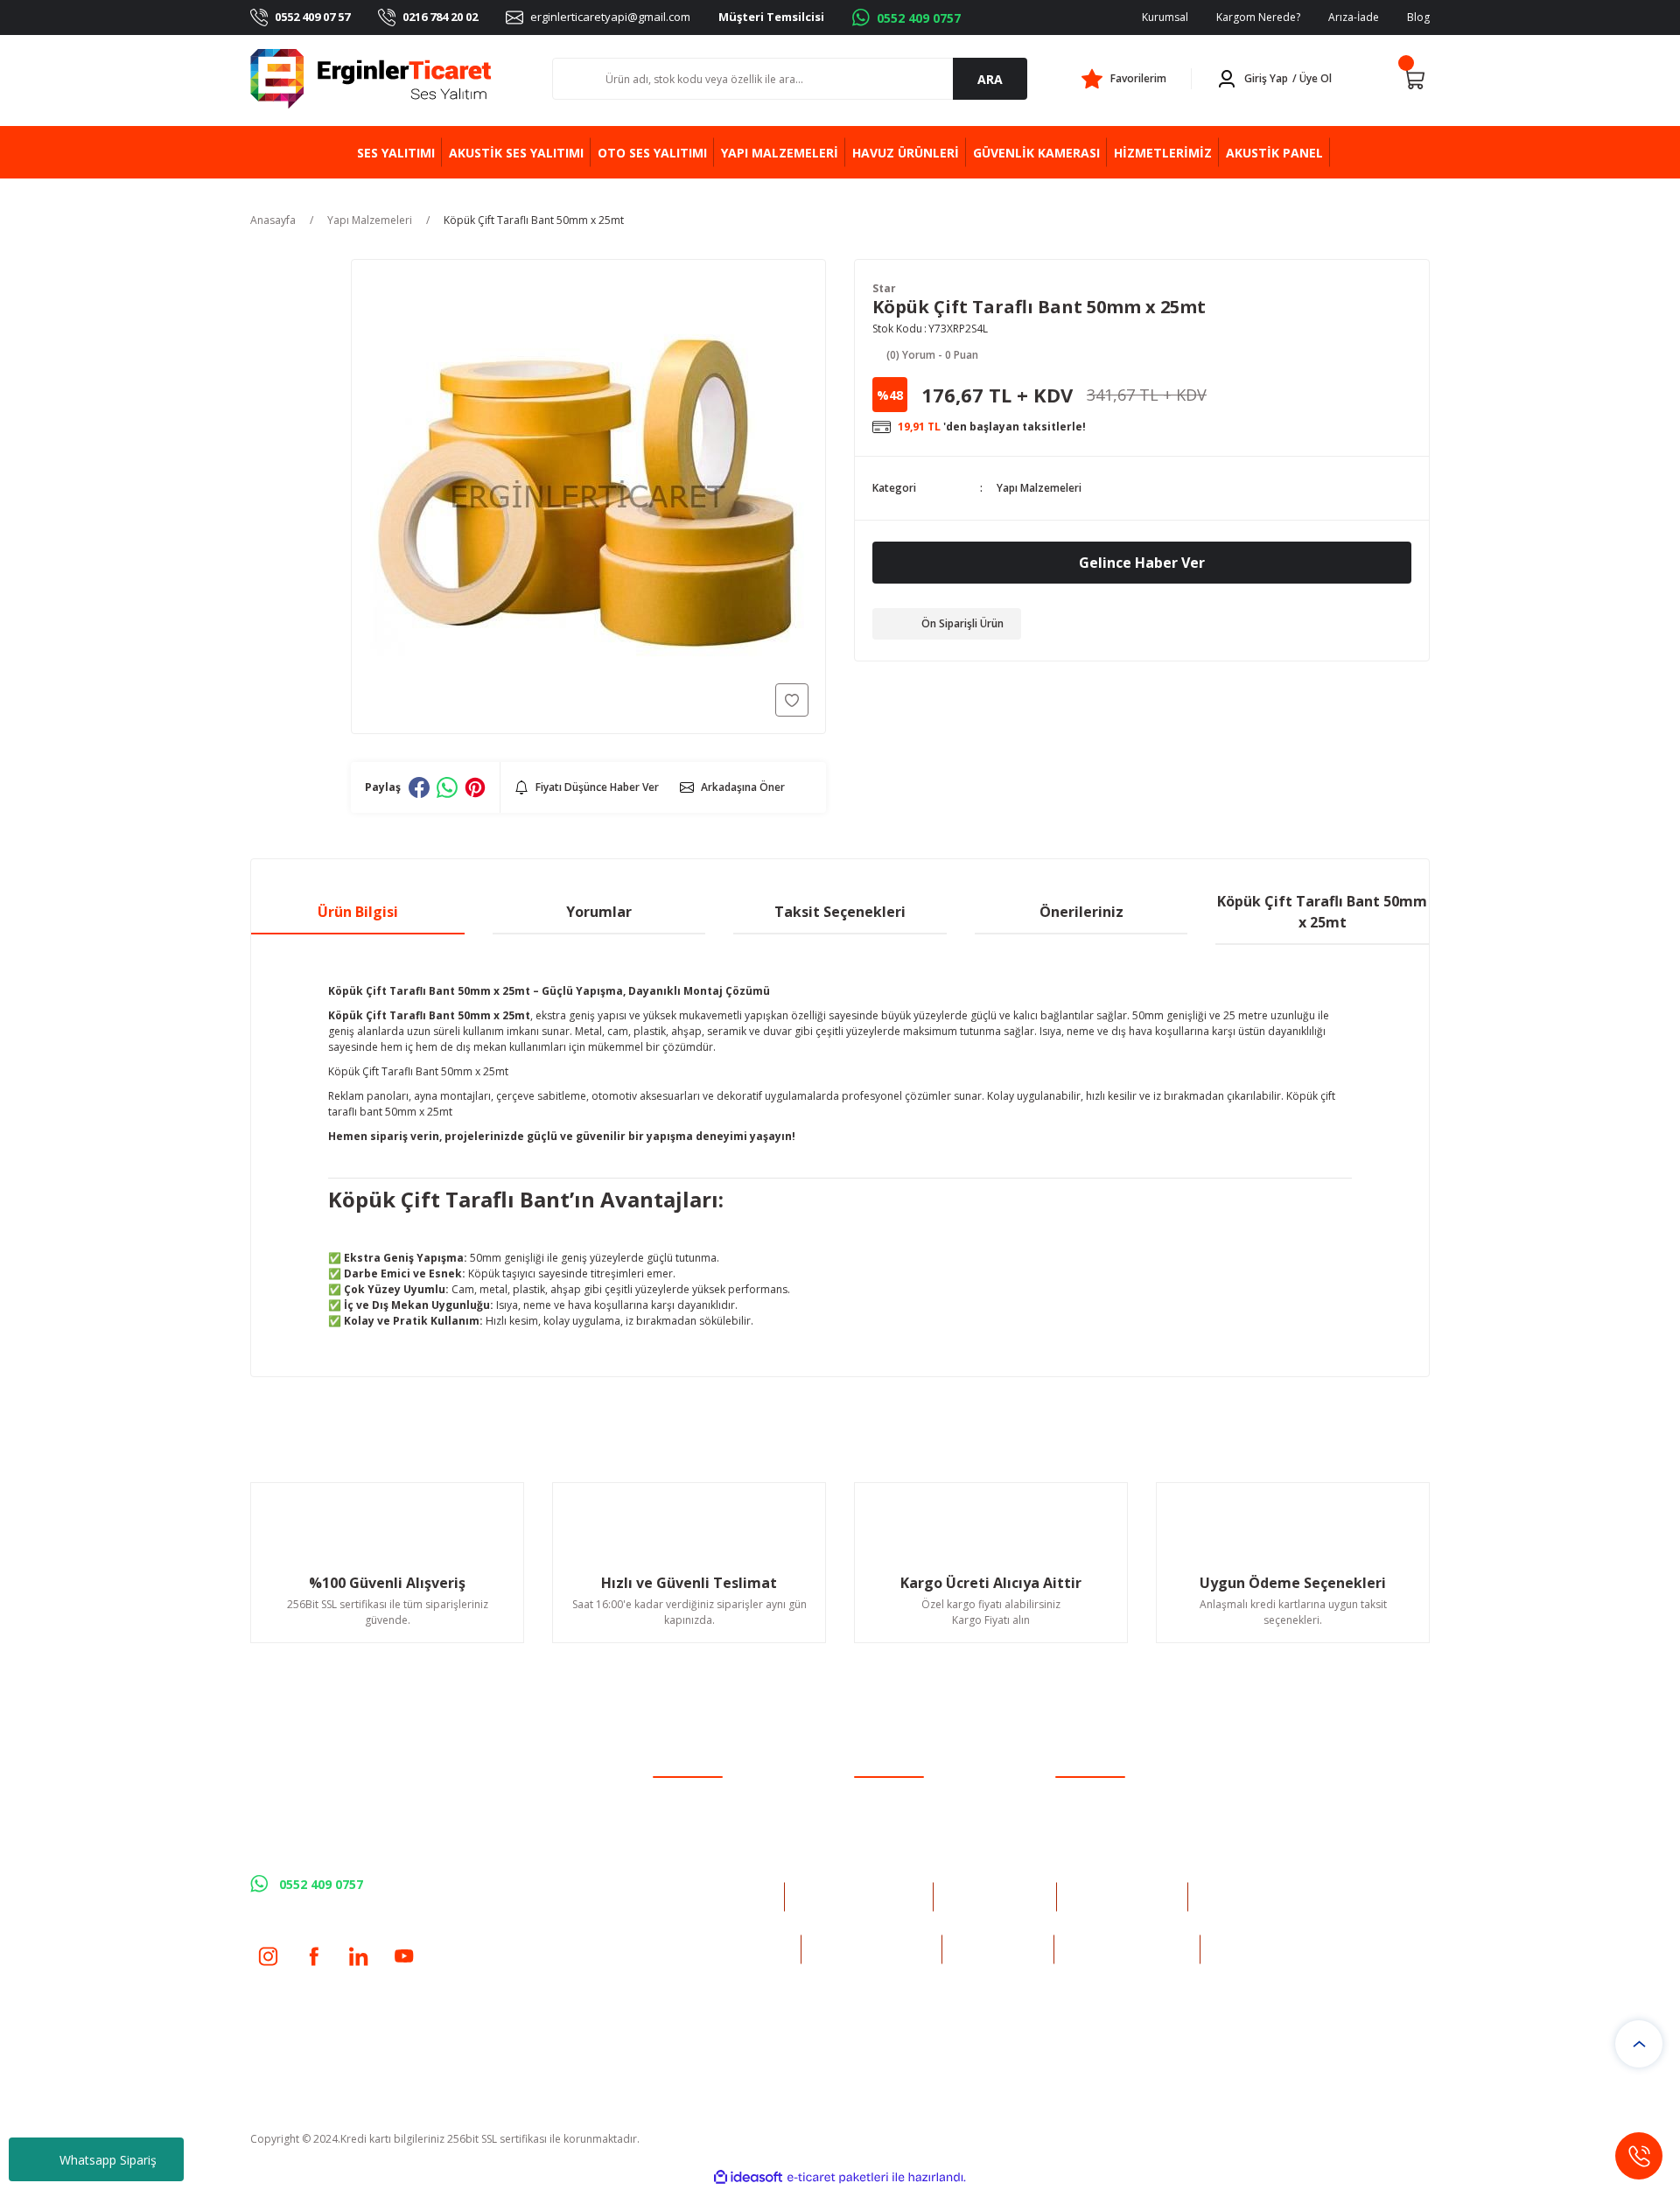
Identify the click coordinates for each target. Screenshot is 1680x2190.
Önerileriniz (1081, 912)
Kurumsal (1165, 17)
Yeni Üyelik (679, 1794)
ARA (990, 79)
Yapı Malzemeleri (1039, 488)
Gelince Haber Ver (1142, 563)
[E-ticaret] (838, 2178)
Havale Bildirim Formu (909, 1840)
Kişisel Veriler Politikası (1111, 1862)
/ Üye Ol (1312, 78)
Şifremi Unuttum (693, 1840)
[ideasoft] (748, 2177)
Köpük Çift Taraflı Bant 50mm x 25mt (1322, 912)
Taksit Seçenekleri (840, 912)
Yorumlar (599, 912)
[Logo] (371, 79)
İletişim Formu (889, 1817)
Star (884, 288)
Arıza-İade (1354, 17)
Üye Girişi (676, 1817)
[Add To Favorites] (792, 700)
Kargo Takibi (885, 1862)
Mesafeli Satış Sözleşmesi (1117, 1794)
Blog (1418, 17)
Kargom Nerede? (1258, 17)
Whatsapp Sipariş (108, 2160)
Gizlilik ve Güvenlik (1100, 1817)
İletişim (871, 1794)
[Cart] (1414, 79)
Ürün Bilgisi (358, 912)
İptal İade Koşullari (1101, 1840)
